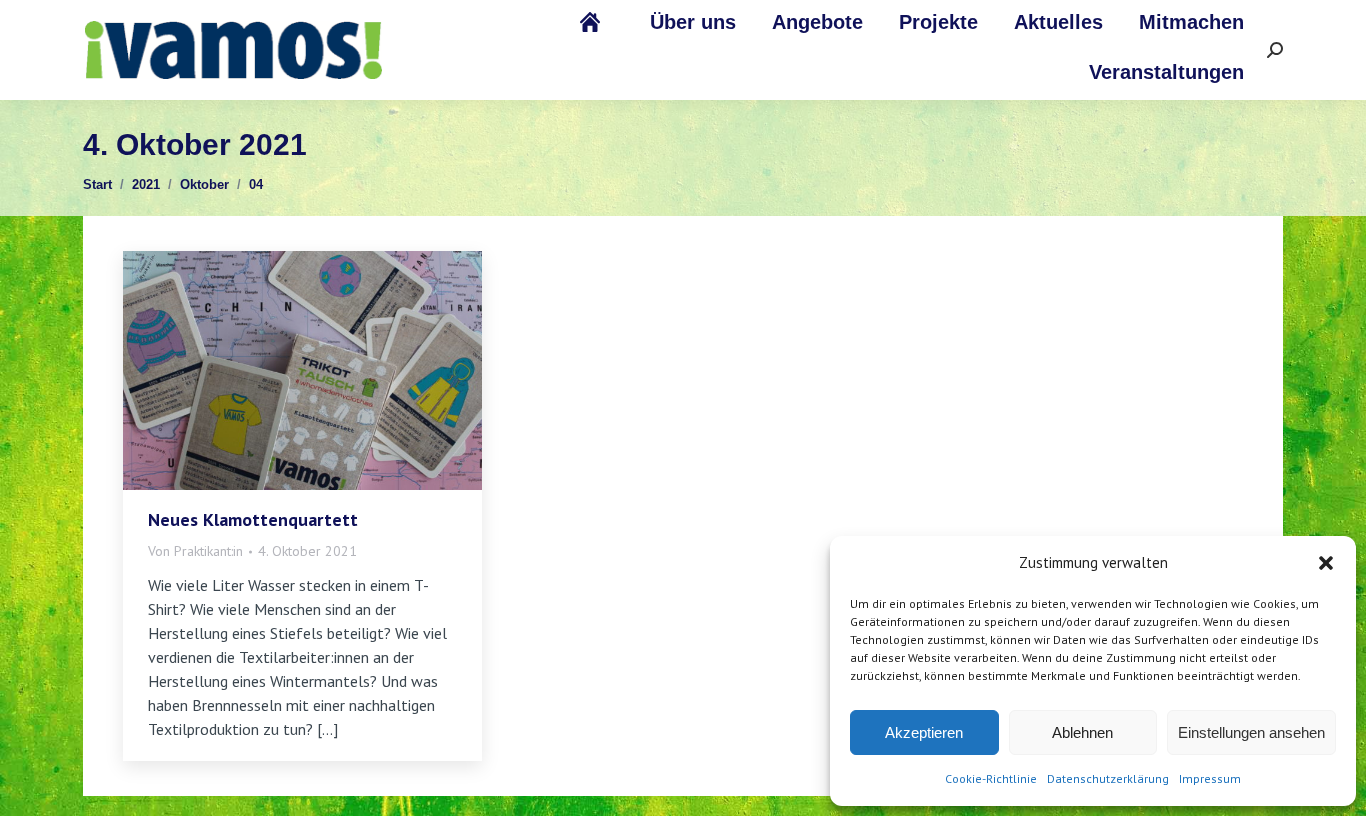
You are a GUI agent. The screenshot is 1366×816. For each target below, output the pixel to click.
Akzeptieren (924, 732)
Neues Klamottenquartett (253, 519)
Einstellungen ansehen (1251, 732)
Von (195, 551)
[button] (1326, 563)
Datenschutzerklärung (1108, 778)
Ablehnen (1082, 732)
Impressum (1210, 778)
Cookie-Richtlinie (991, 778)
